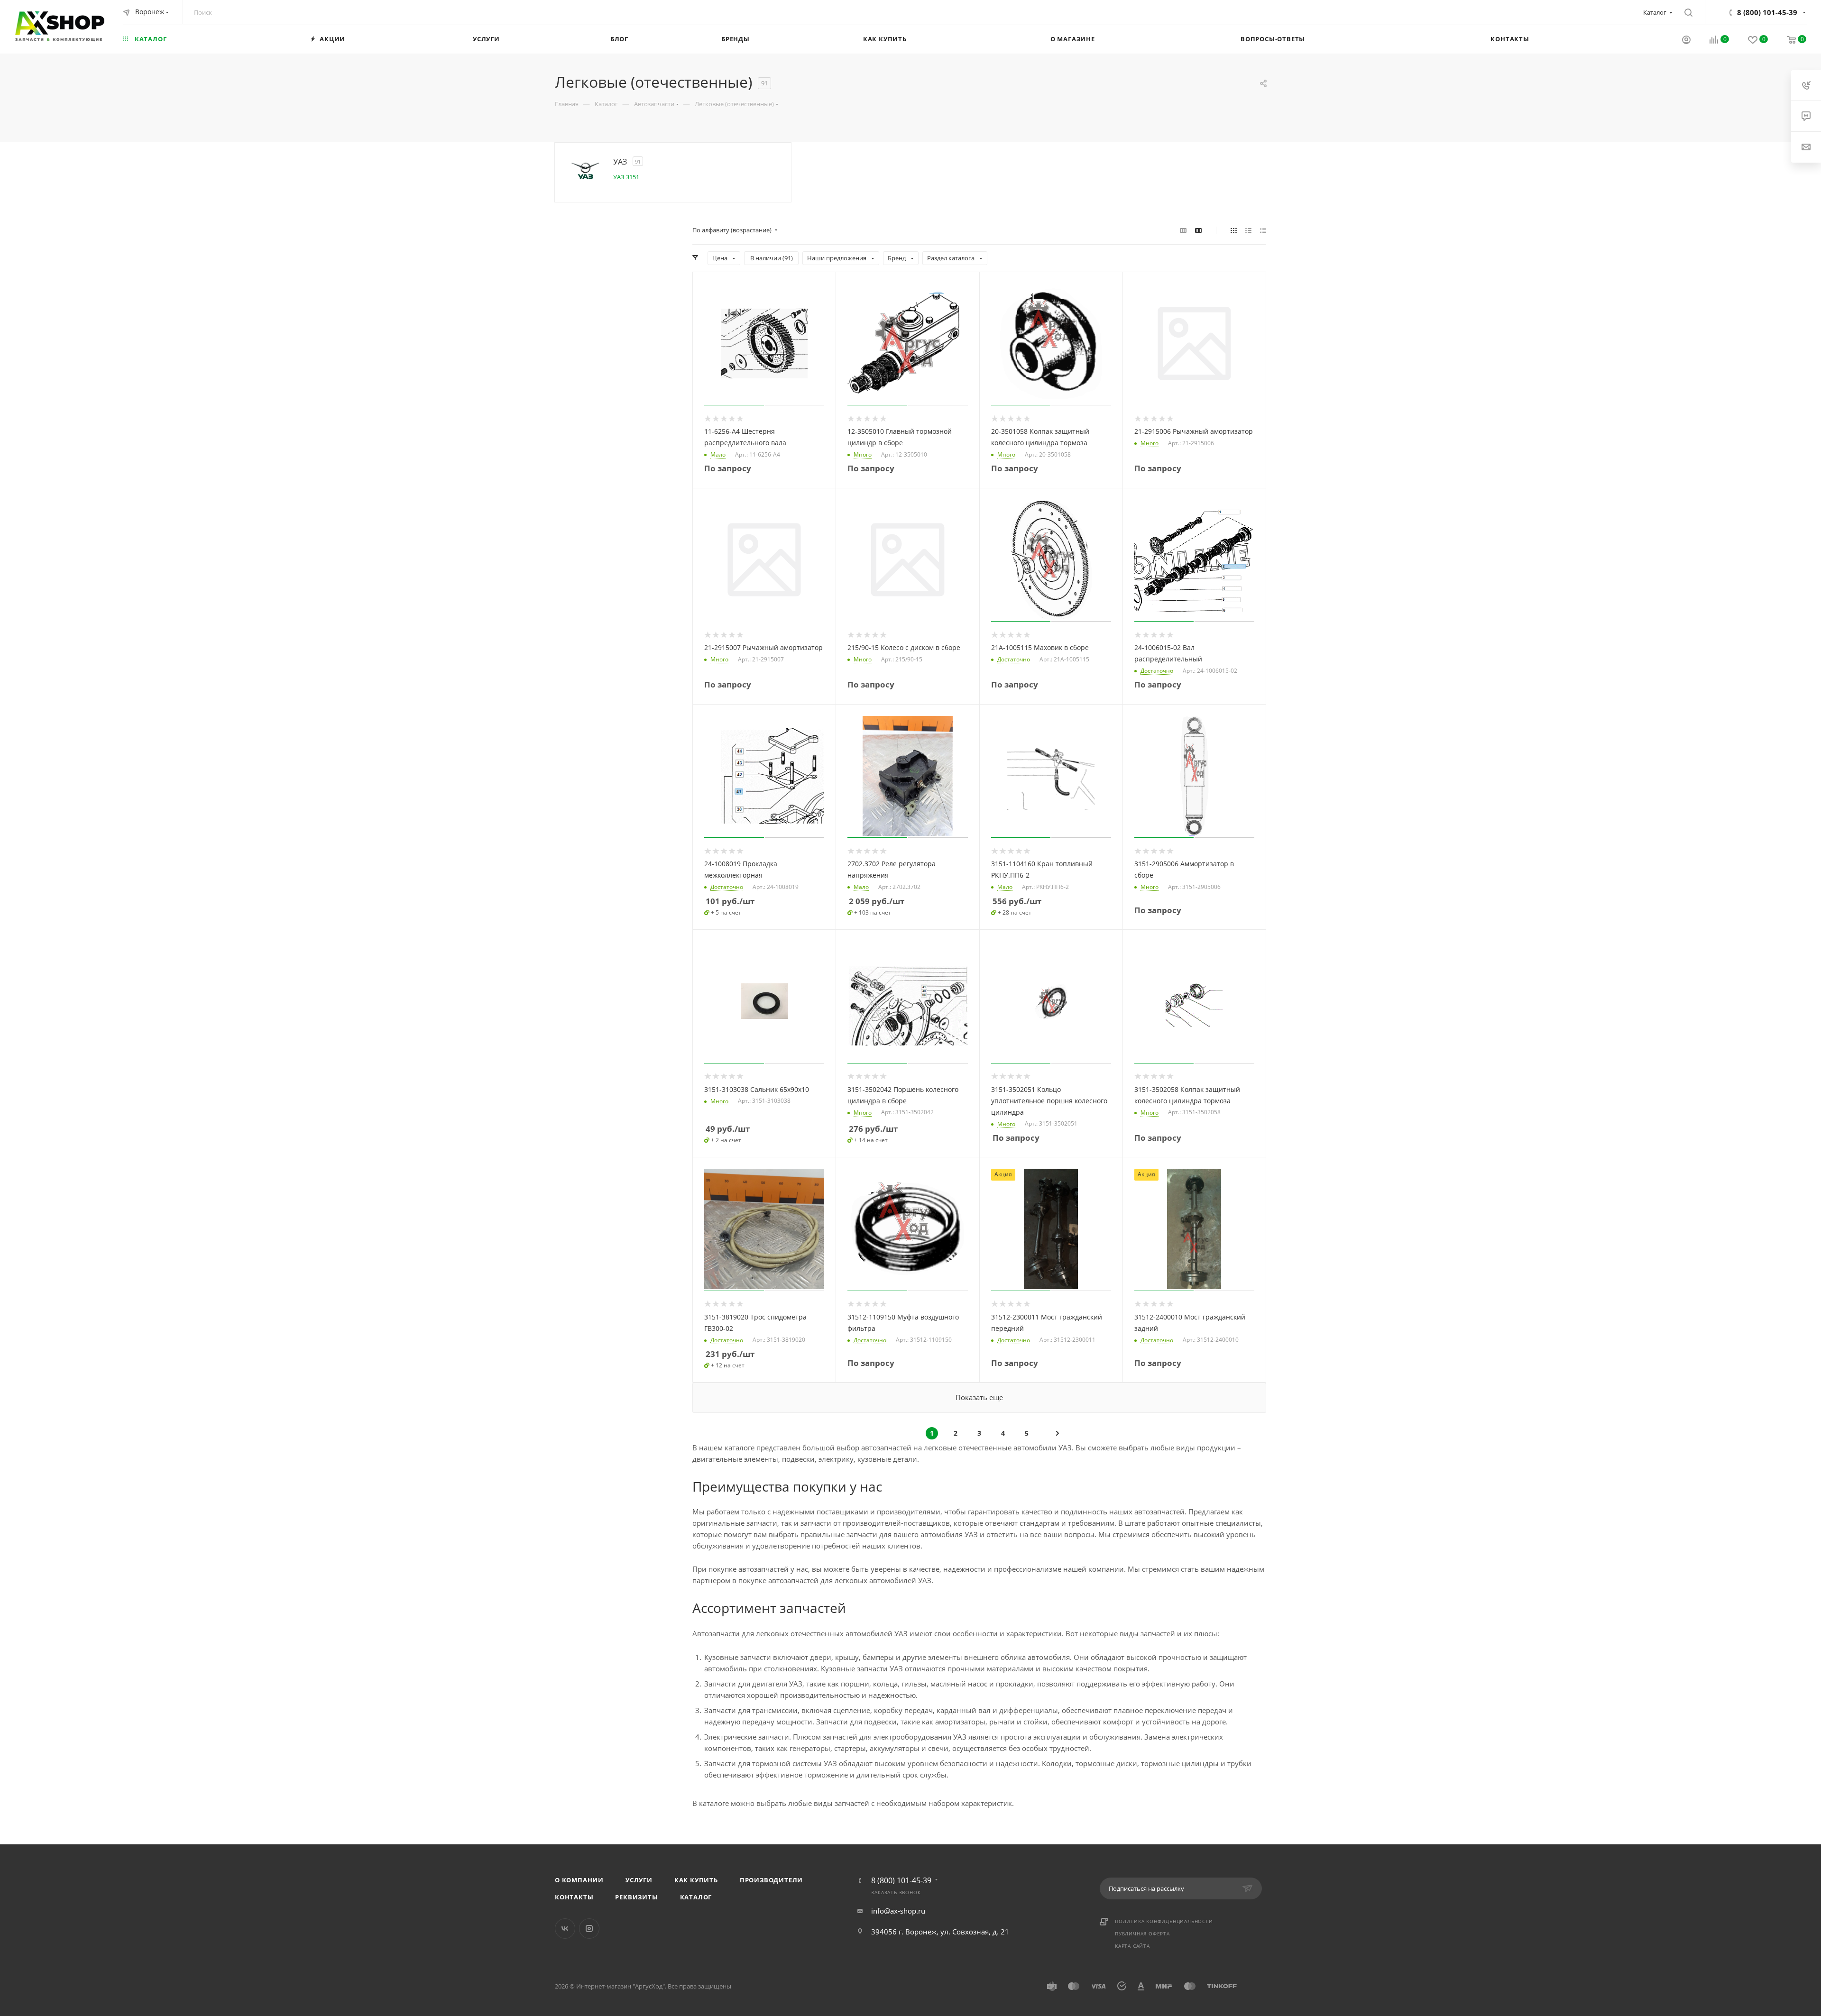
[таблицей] (1263, 230)
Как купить (696, 1880)
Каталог (696, 1897)
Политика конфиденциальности (1164, 1921)
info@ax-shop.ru (898, 1911)
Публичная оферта (1142, 1934)
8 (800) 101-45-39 (1767, 12)
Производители (771, 1880)
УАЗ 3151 (626, 177)
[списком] (1248, 230)
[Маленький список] (1183, 230)
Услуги (639, 1880)
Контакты (574, 1897)
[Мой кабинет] (1686, 41)
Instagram (589, 1929)
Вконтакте (565, 1929)
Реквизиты (636, 1897)
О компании (579, 1880)
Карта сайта (1132, 1946)
